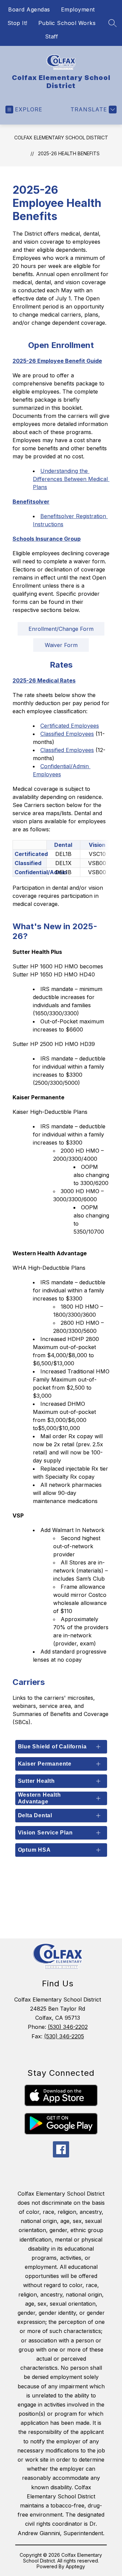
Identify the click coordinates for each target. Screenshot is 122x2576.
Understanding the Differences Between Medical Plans (71, 479)
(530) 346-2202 (68, 2027)
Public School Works (67, 23)
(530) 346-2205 (64, 2036)
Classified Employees (67, 734)
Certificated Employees (70, 726)
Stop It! (17, 23)
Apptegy (75, 2566)
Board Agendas (29, 9)
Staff (52, 36)
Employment (78, 9)
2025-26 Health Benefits (69, 153)
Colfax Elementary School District (61, 138)
